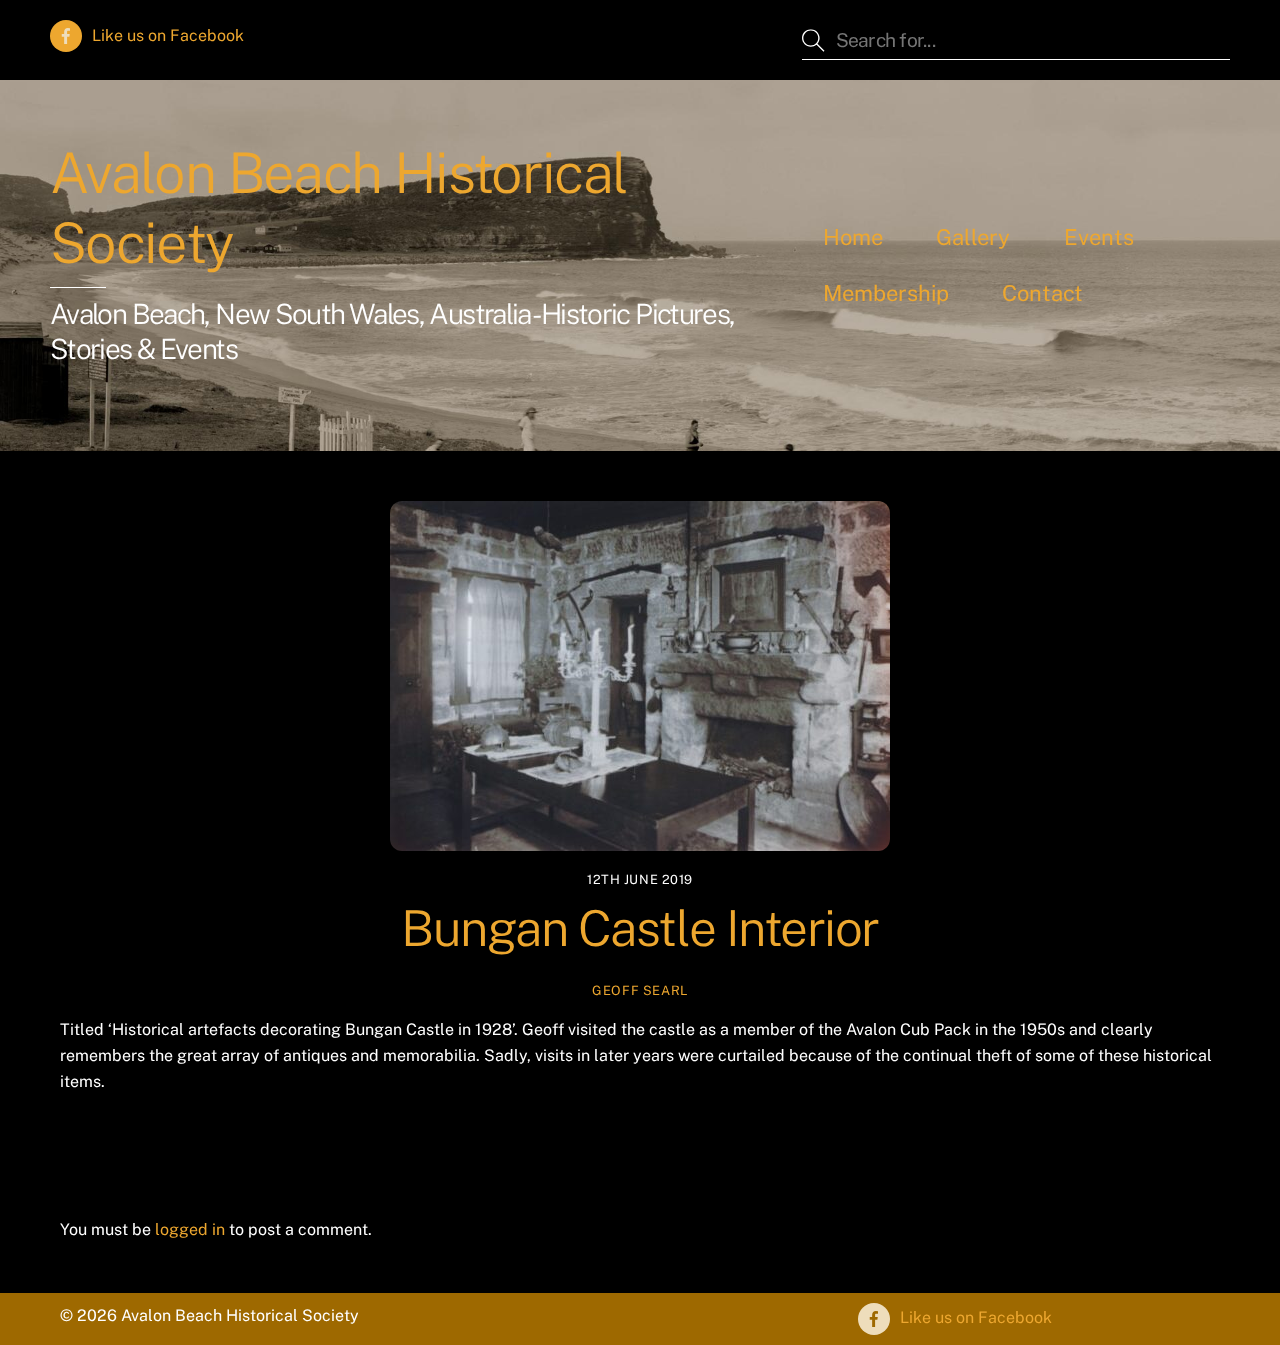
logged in (190, 1229)
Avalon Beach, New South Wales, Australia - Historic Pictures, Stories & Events (392, 331)
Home (853, 237)
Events (1099, 237)
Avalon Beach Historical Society (338, 208)
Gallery (973, 237)
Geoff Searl (640, 990)
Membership (886, 293)
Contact (1042, 293)
